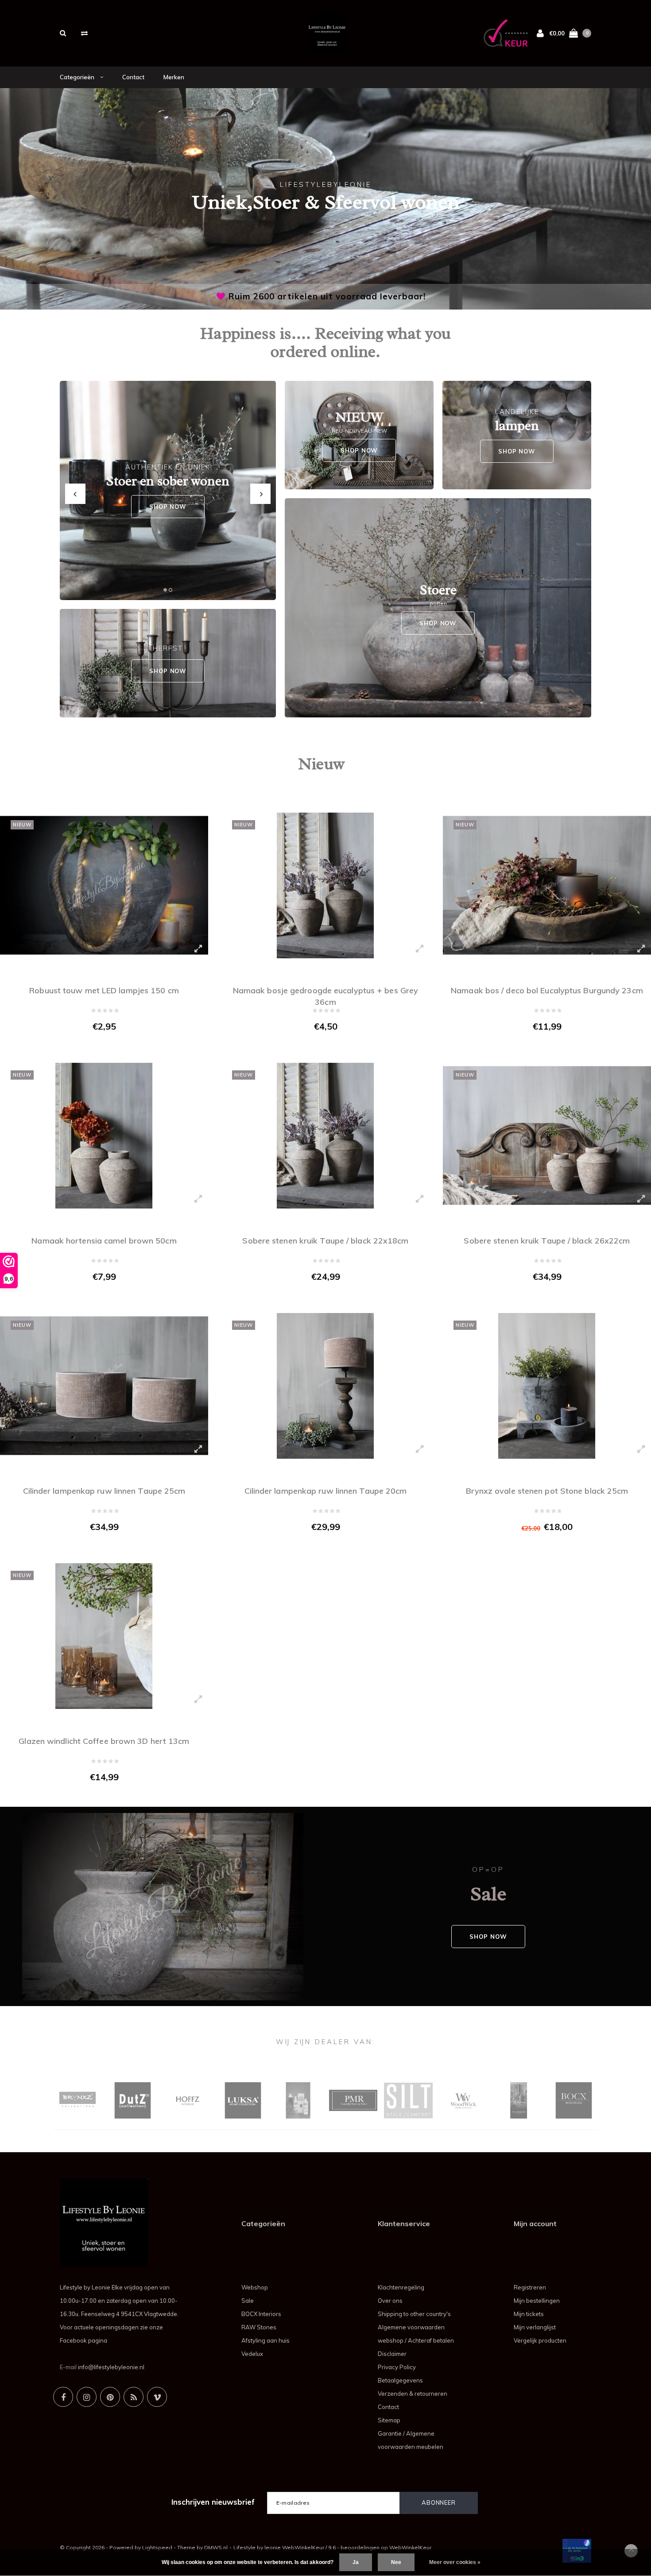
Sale (248, 2301)
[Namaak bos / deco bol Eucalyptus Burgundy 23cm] (547, 885)
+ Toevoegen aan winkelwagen (99, 1045)
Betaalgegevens (400, 2380)
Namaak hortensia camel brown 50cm (104, 1241)
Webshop (255, 2287)
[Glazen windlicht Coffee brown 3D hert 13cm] (104, 1636)
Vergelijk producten (540, 2340)
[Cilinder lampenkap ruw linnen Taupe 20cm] (325, 1386)
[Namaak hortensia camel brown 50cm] (104, 1136)
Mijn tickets (529, 2314)
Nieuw (321, 764)
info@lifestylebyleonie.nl (111, 2367)
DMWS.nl (216, 2547)
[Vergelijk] (84, 33)
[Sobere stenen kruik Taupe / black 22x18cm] (325, 1136)
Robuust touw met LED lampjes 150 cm (104, 990)
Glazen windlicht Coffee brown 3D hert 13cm (104, 1741)
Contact (133, 77)
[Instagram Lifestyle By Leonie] (87, 2397)
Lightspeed (157, 2547)
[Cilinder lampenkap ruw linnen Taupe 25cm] (104, 1386)
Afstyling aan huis (265, 2340)
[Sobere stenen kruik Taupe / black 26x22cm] (547, 1136)
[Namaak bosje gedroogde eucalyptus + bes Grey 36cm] (325, 885)
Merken (174, 77)
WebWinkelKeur (410, 2547)
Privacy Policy (397, 2367)
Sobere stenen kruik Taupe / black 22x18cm (325, 1241)
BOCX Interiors (261, 2314)
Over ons (390, 2301)
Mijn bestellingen (537, 2301)
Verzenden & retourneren (413, 2394)
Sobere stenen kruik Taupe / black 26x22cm (547, 1241)
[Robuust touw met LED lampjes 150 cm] (104, 885)
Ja (356, 2562)
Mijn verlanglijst (535, 2327)
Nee (396, 2562)
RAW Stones (259, 2327)
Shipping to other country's (414, 2314)
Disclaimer (392, 2354)
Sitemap (389, 2420)
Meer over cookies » (455, 2562)
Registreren (530, 2287)
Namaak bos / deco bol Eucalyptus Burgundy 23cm (547, 990)
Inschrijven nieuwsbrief (213, 2502)
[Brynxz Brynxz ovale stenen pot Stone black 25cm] (547, 1386)
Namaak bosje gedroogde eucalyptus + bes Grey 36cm (325, 995)
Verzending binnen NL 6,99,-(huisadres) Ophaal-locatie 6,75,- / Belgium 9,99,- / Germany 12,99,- (327, 296)
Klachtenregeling (401, 2287)
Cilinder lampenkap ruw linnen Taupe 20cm (326, 1491)
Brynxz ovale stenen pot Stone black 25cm (547, 1491)
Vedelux (252, 2354)
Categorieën (78, 77)
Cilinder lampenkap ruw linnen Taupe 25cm (104, 1491)
